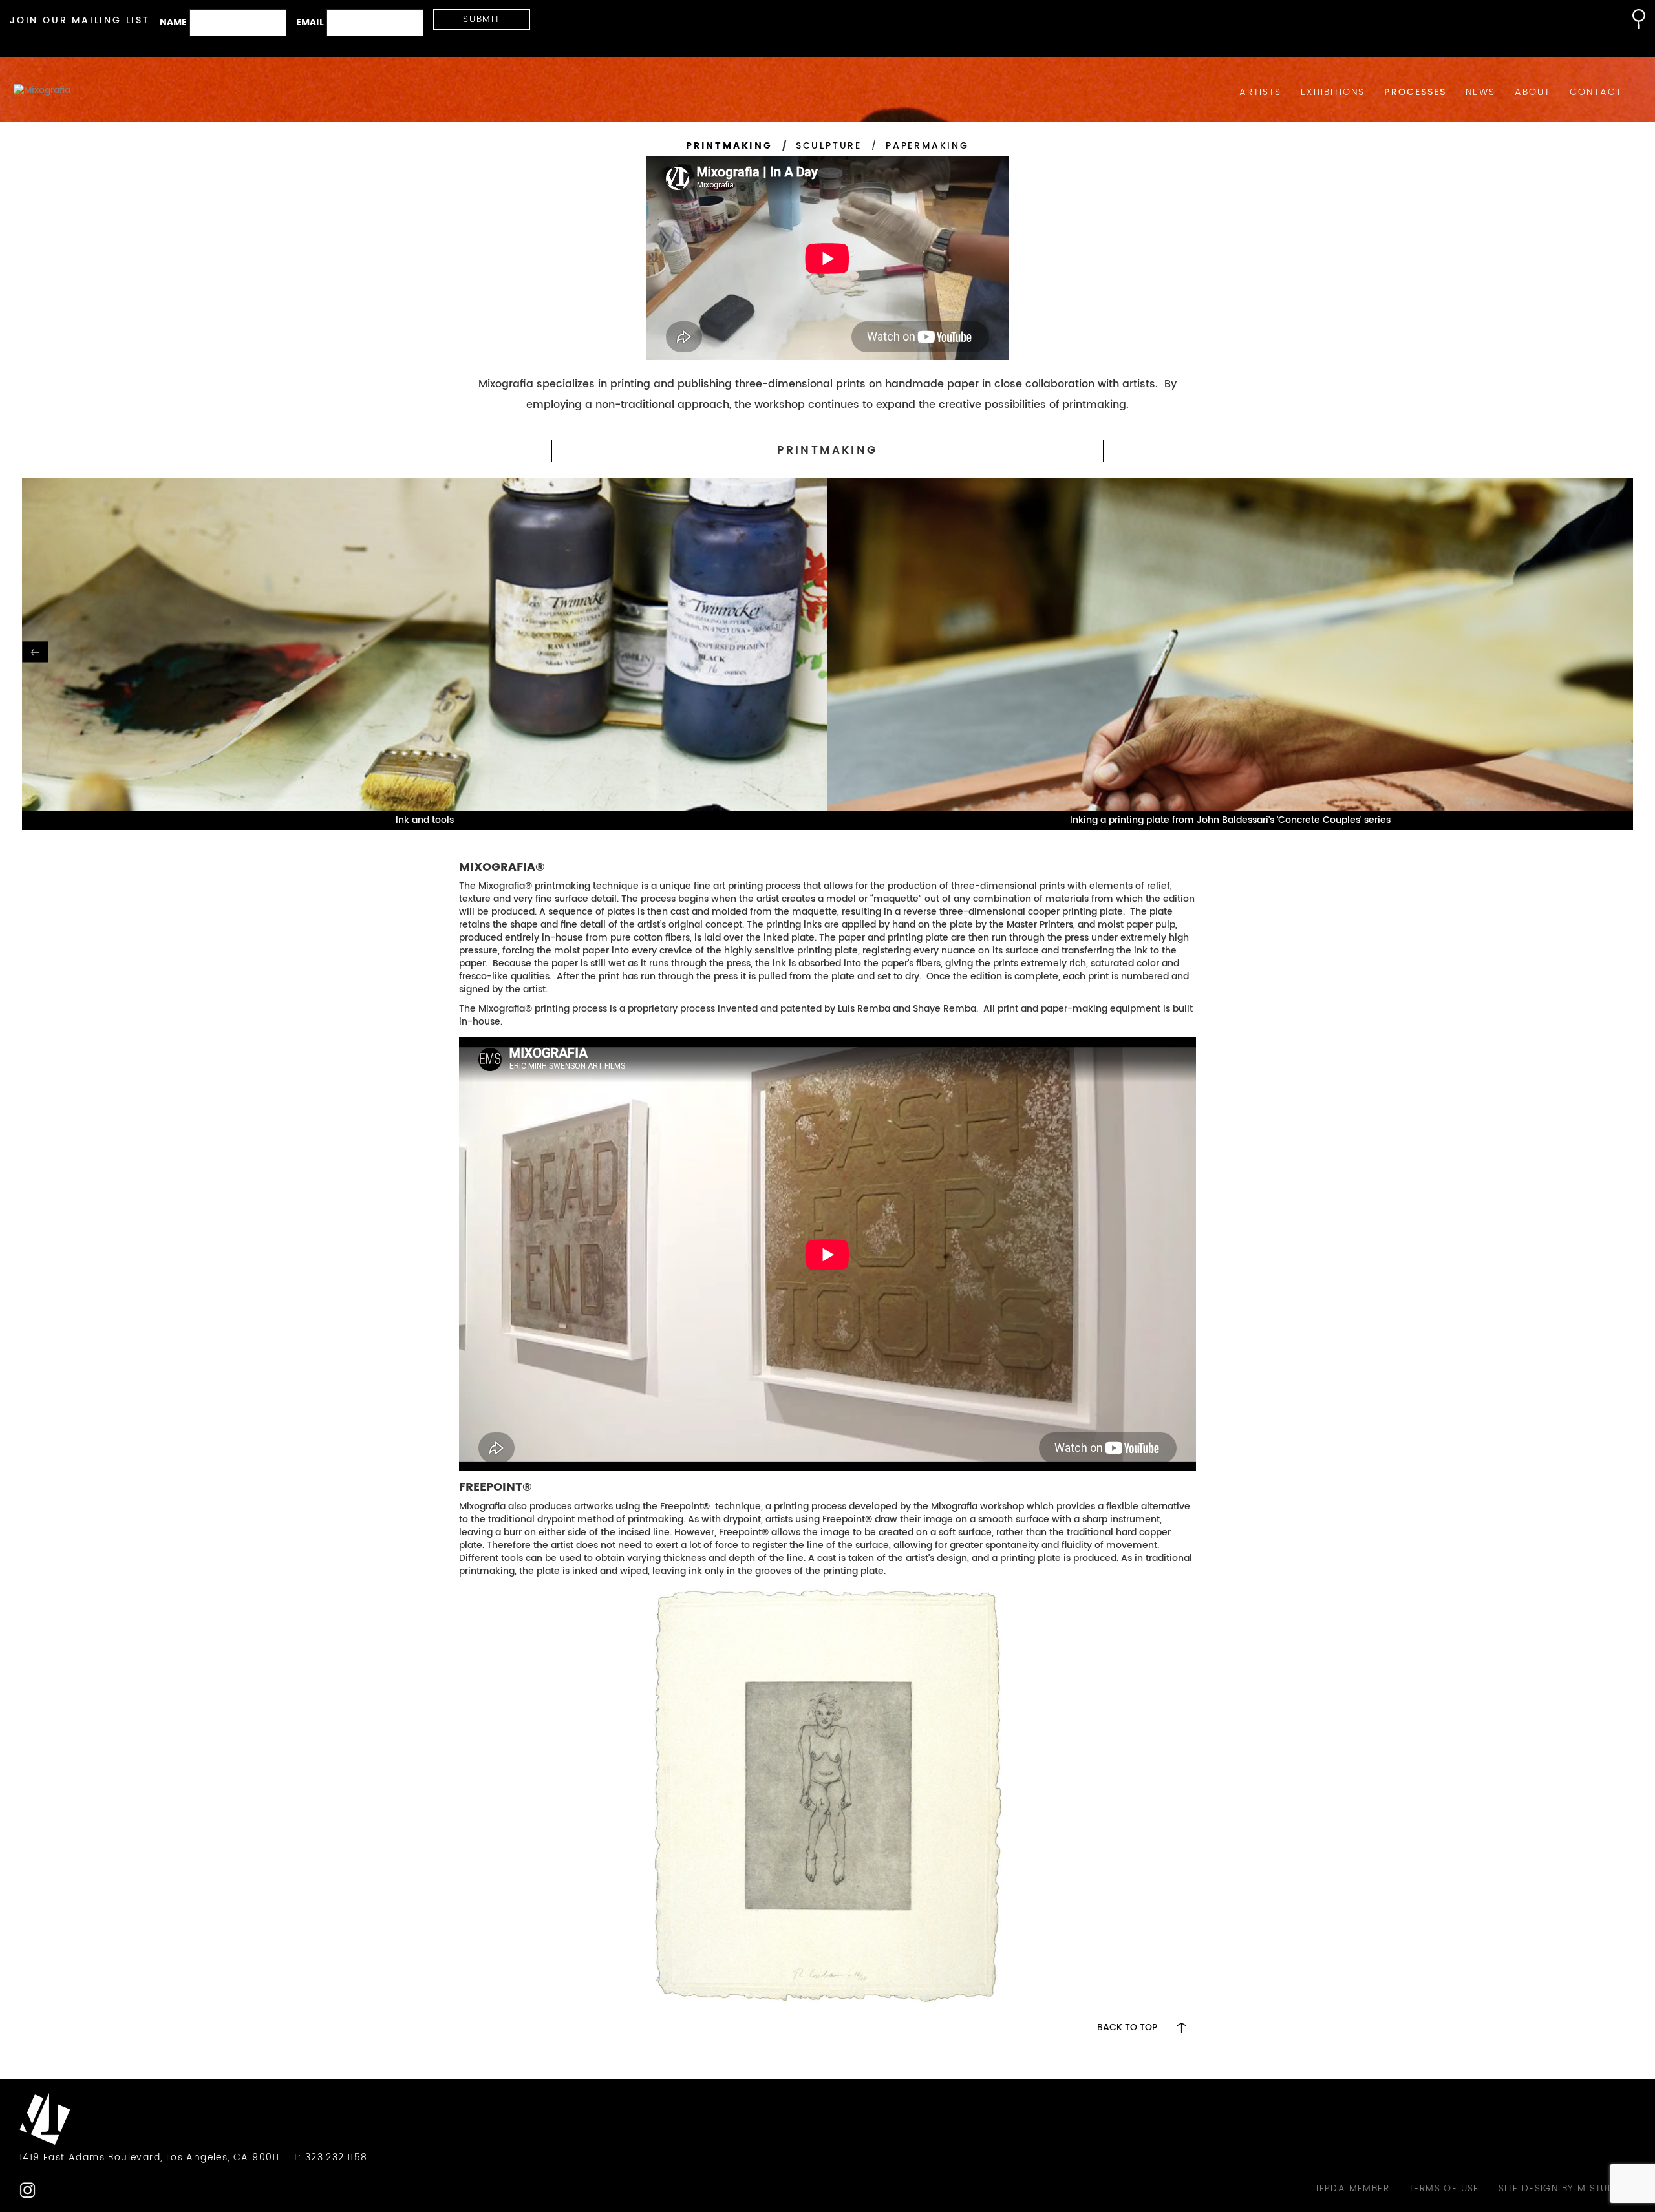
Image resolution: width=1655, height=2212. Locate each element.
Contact (1596, 92)
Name (173, 23)
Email (310, 23)
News (1480, 92)
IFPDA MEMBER (1353, 2189)
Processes (1415, 92)
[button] (1632, 19)
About (1533, 92)
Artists (1261, 92)
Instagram (27, 2190)
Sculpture (829, 146)
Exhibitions (1333, 92)
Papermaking (927, 146)
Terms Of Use (1444, 2189)
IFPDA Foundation (53, 2190)
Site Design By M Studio (1562, 2189)
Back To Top (1127, 2028)
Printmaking (729, 146)
